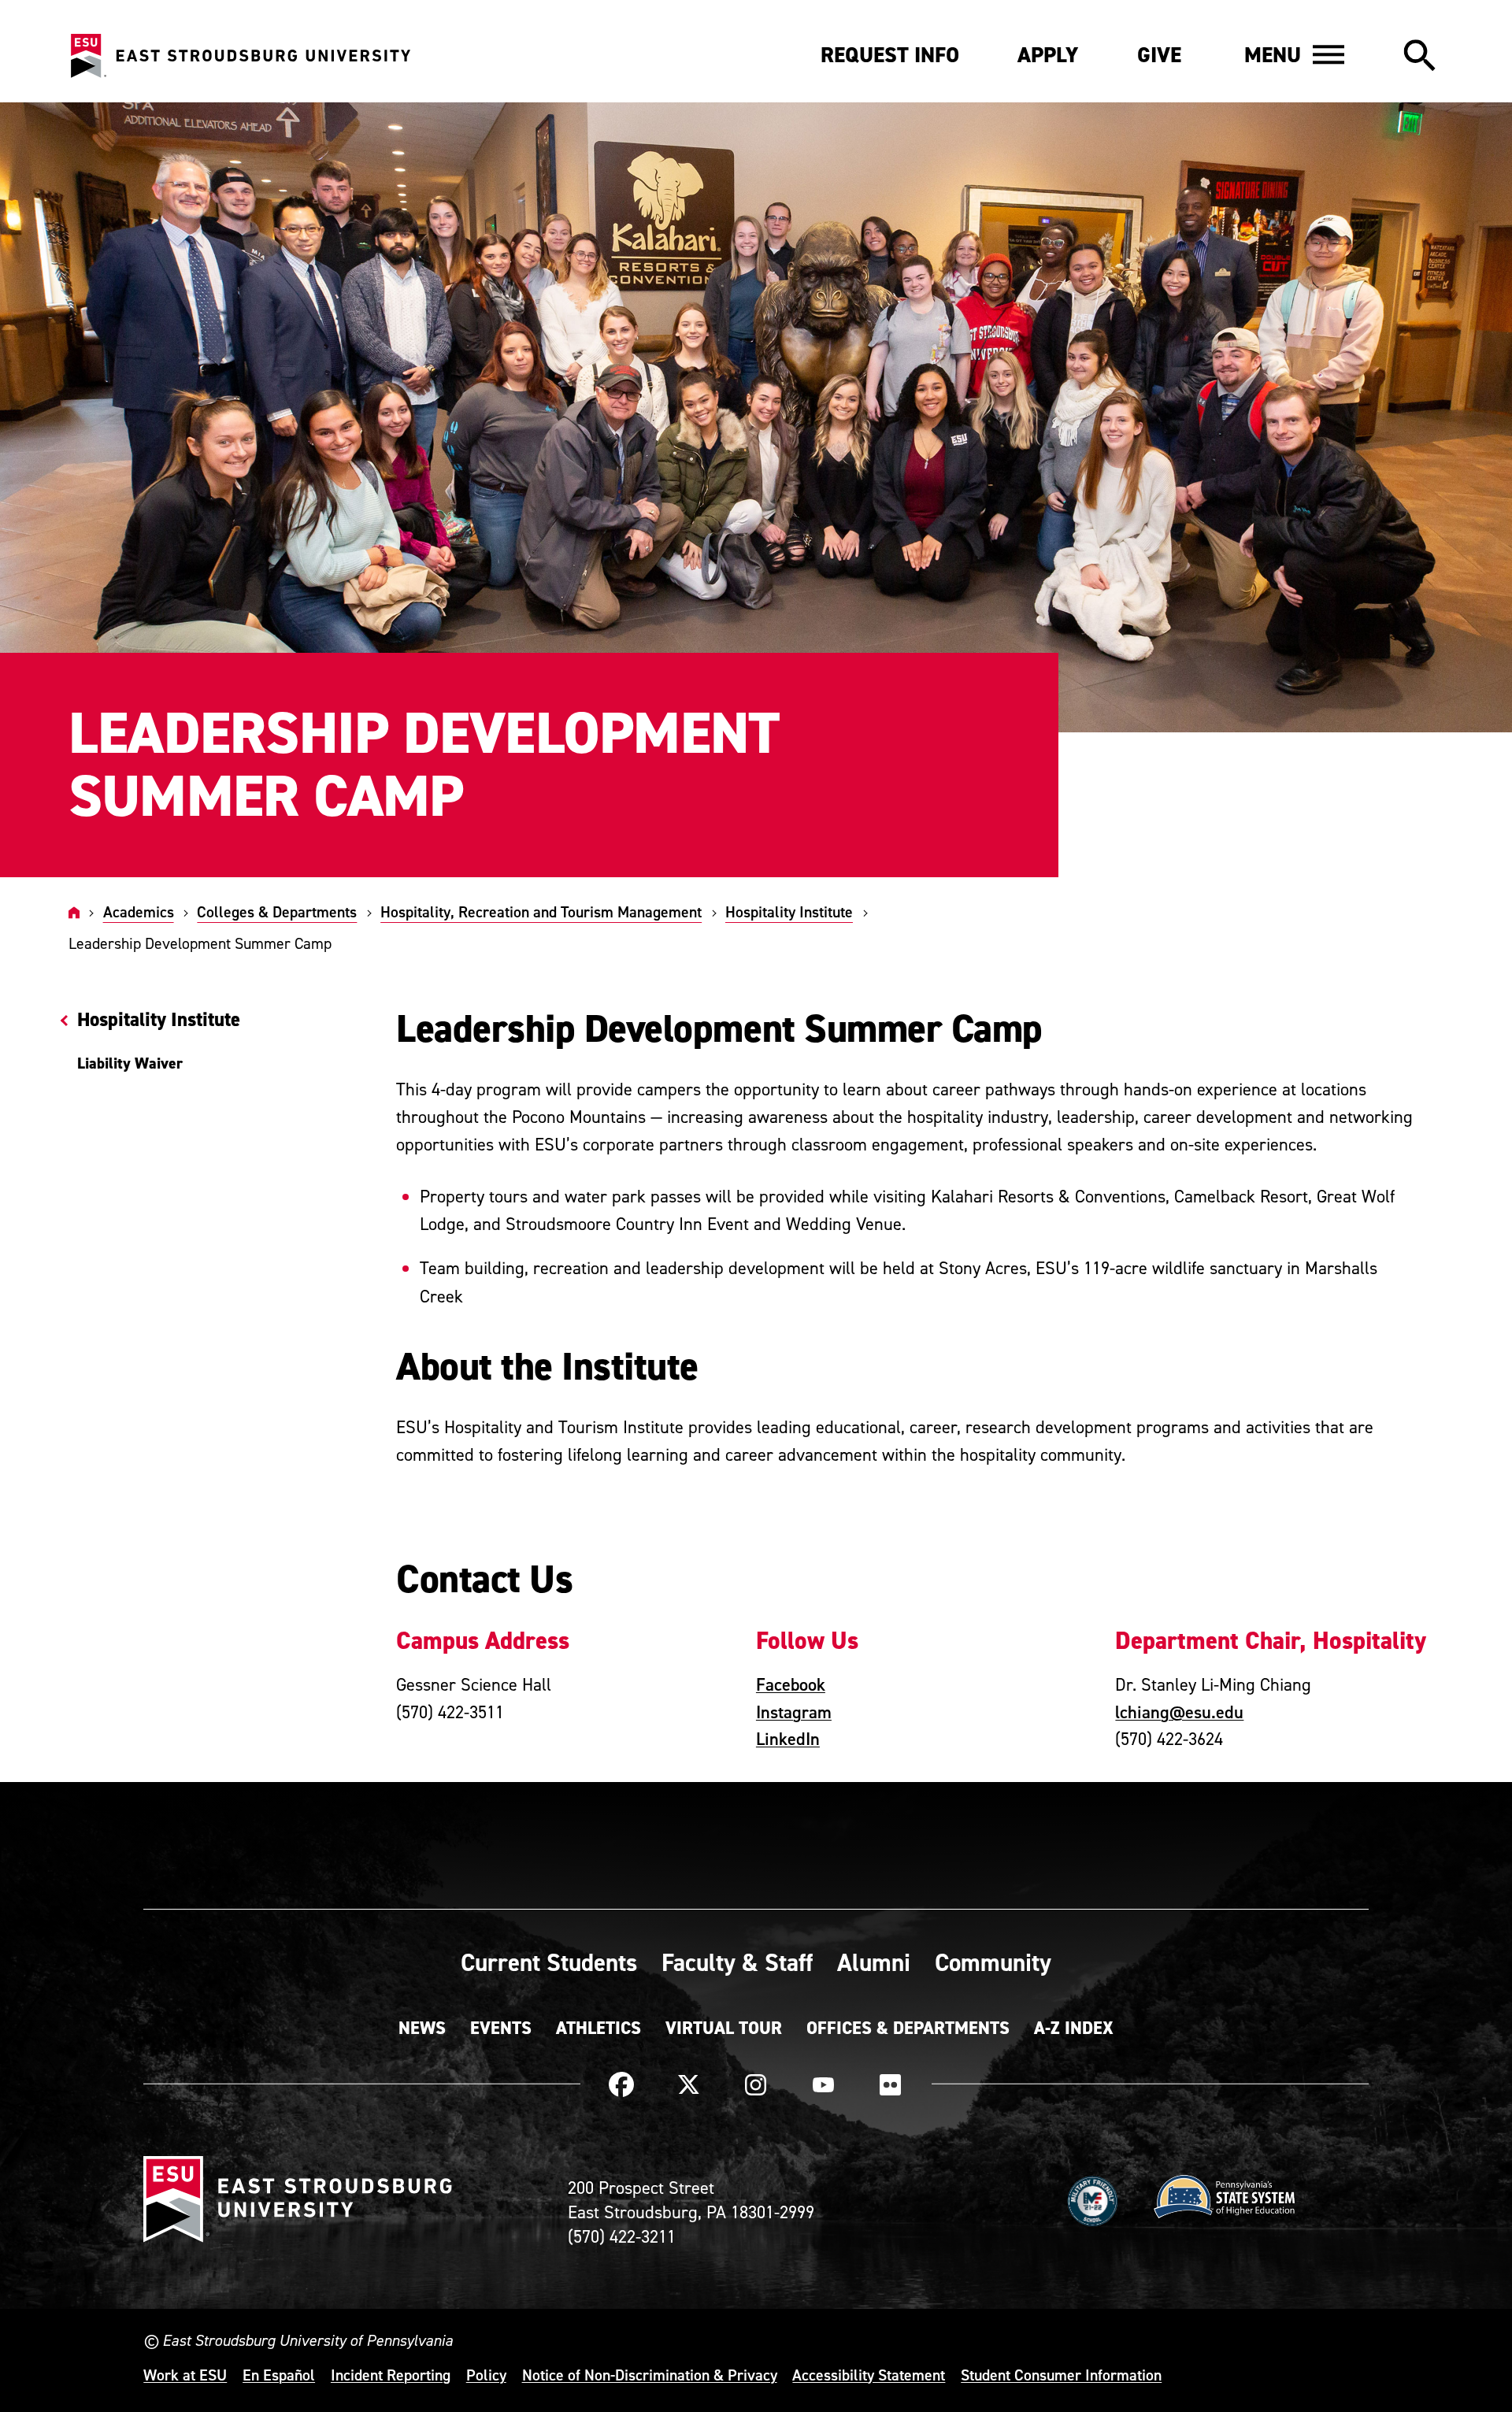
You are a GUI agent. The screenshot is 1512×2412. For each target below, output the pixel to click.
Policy (486, 2375)
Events (501, 2028)
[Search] (1419, 57)
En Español (279, 2375)
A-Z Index (1074, 2028)
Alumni (874, 1962)
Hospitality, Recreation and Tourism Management (541, 911)
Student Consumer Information (1061, 2375)
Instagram (794, 1712)
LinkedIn (788, 1739)
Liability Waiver (130, 1063)
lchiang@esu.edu (1179, 1712)
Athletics (598, 2028)
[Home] (74, 911)
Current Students (549, 1962)
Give (1159, 55)
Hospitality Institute (789, 911)
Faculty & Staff (737, 1962)
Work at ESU (185, 2375)
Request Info (890, 55)
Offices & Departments (908, 2028)
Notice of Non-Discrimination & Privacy (650, 2375)
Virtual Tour (724, 2028)
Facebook (791, 1684)
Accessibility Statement (869, 2375)
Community (993, 1962)
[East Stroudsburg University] (240, 56)
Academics (139, 911)
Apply (1048, 55)
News (422, 2028)
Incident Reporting (391, 2375)
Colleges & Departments (277, 911)
